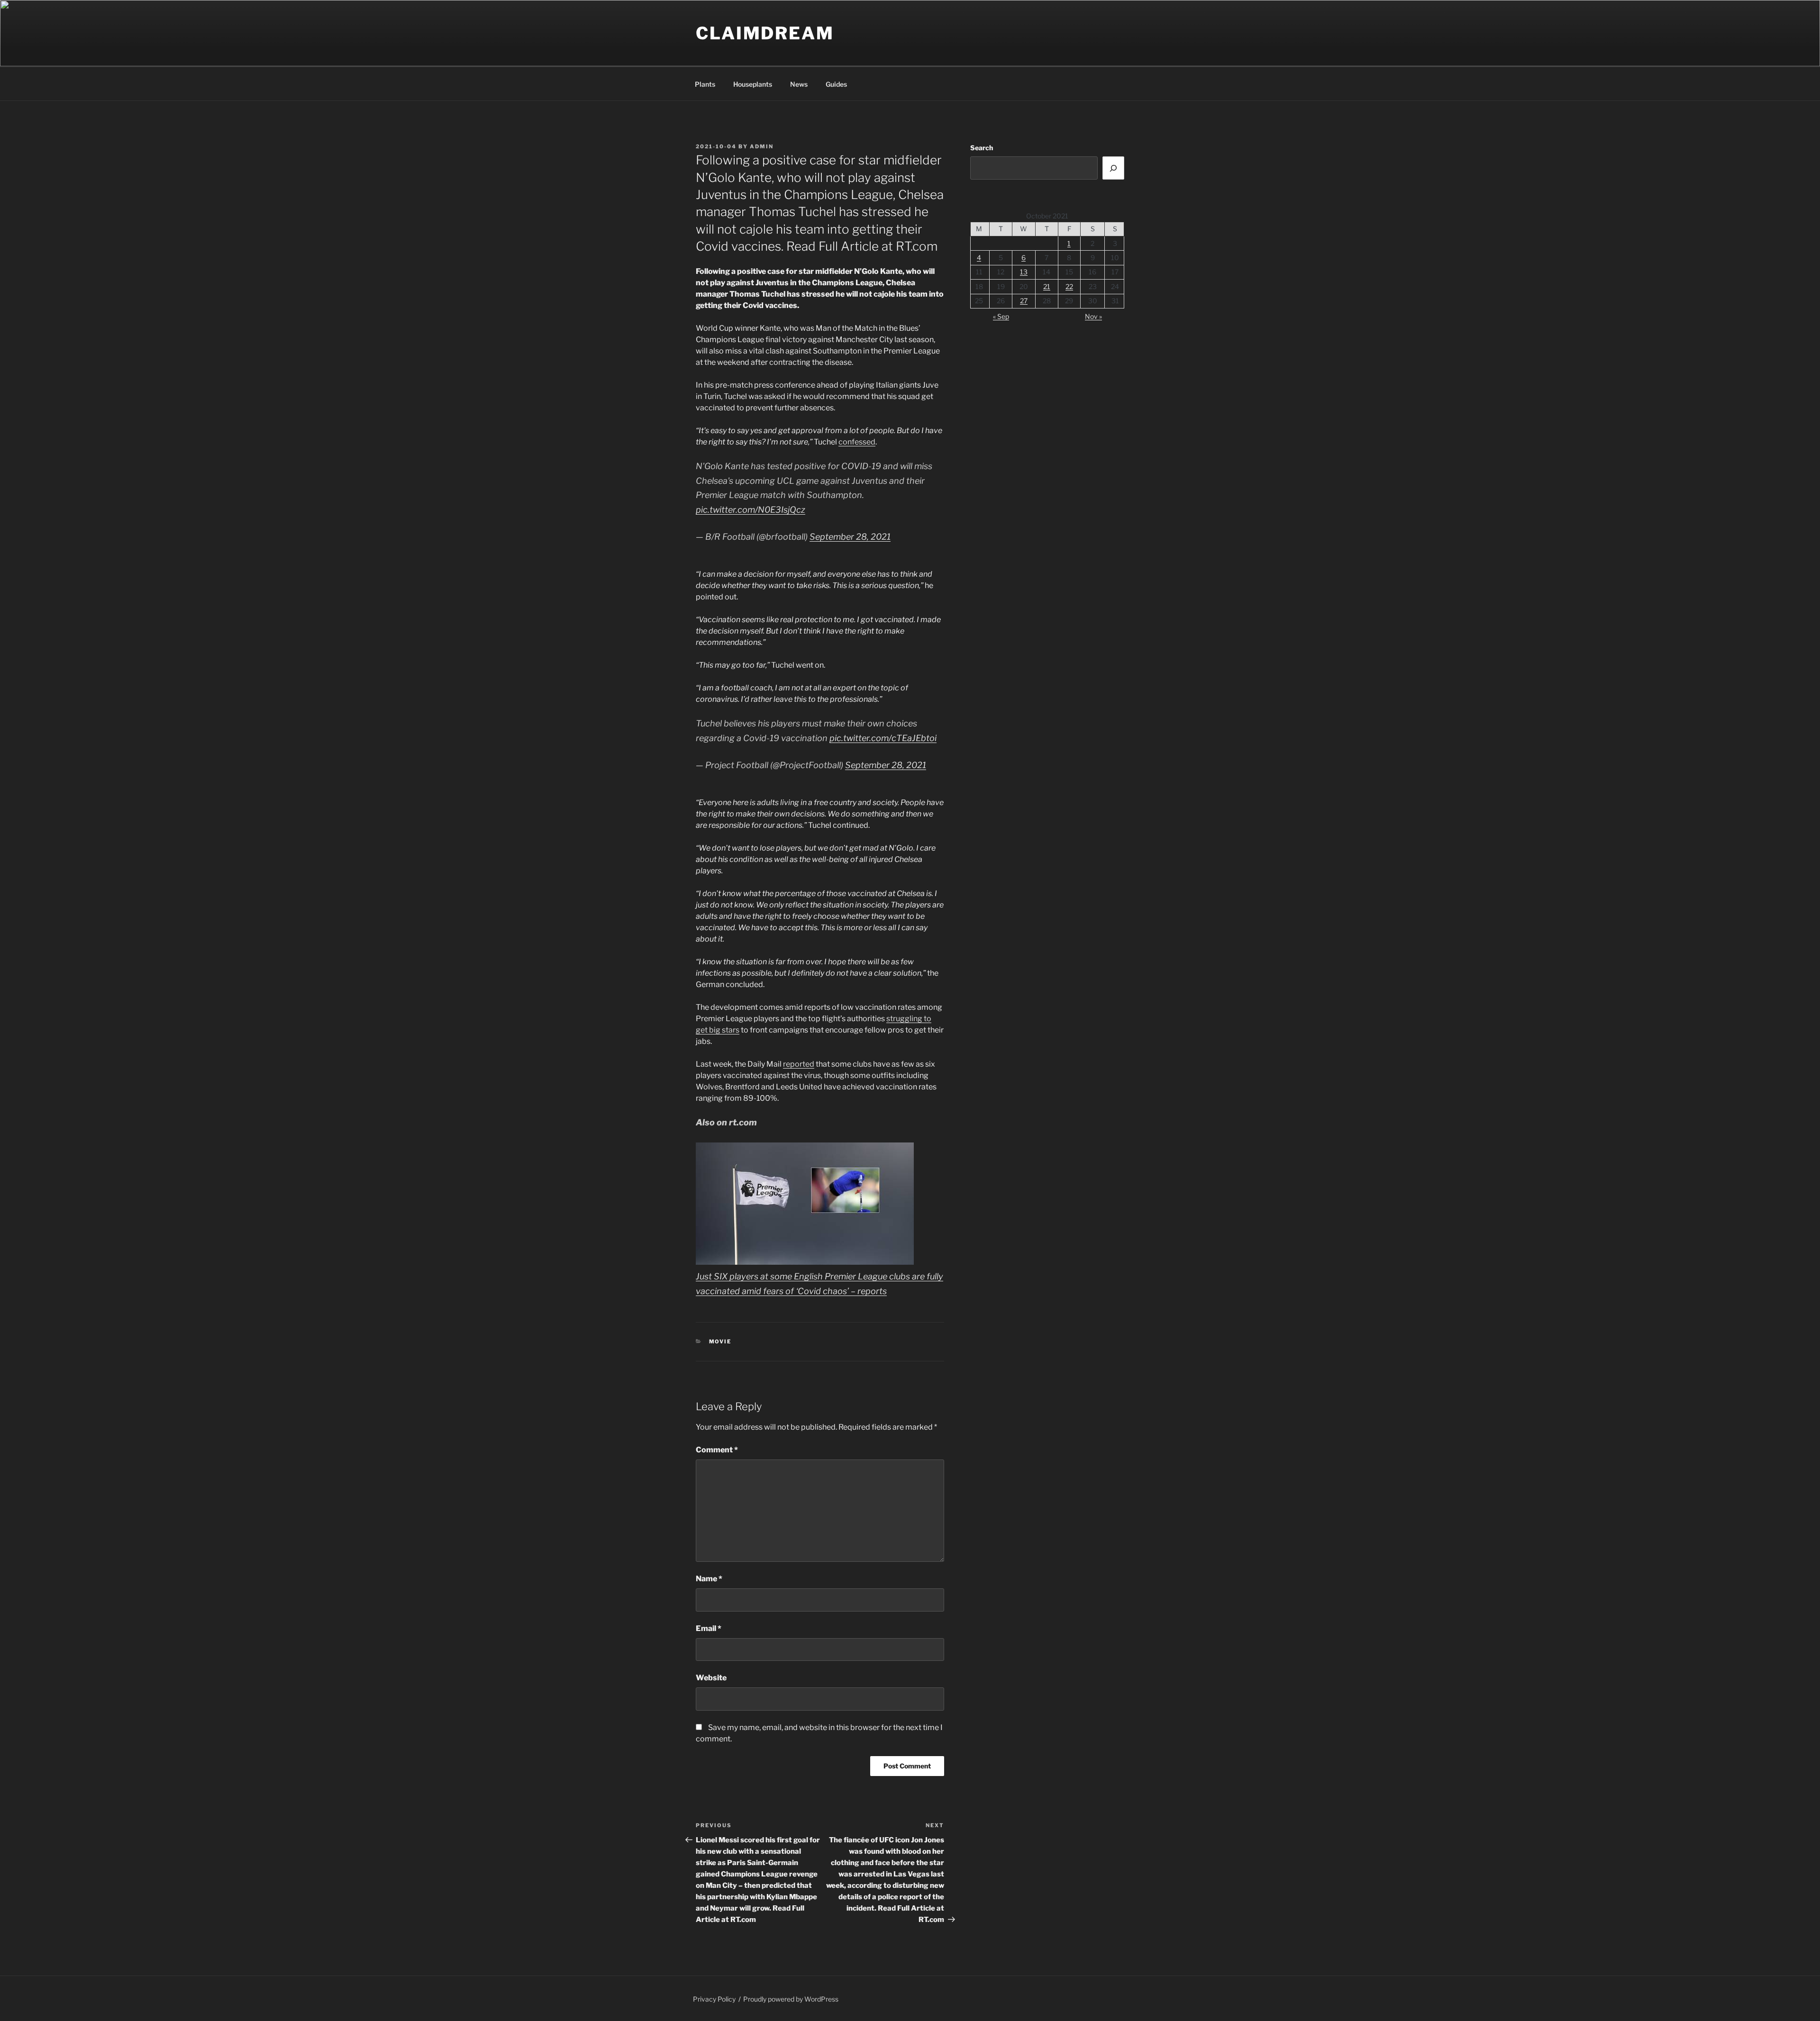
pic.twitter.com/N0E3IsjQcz (751, 510)
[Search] (1113, 168)
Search (982, 148)
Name (709, 1579)
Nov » (1093, 316)
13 (1024, 272)
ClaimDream (765, 33)
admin (762, 146)
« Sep (1001, 316)
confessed (857, 442)
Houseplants (753, 84)
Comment (717, 1450)
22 (1069, 286)
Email (709, 1628)
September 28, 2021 (850, 537)
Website (711, 1678)
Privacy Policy (714, 1999)
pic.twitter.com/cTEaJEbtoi (883, 738)
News (799, 84)
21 (1047, 286)
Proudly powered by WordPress (791, 1999)
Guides (836, 84)
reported (799, 1064)
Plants (705, 84)
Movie (720, 1341)
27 (1024, 301)
